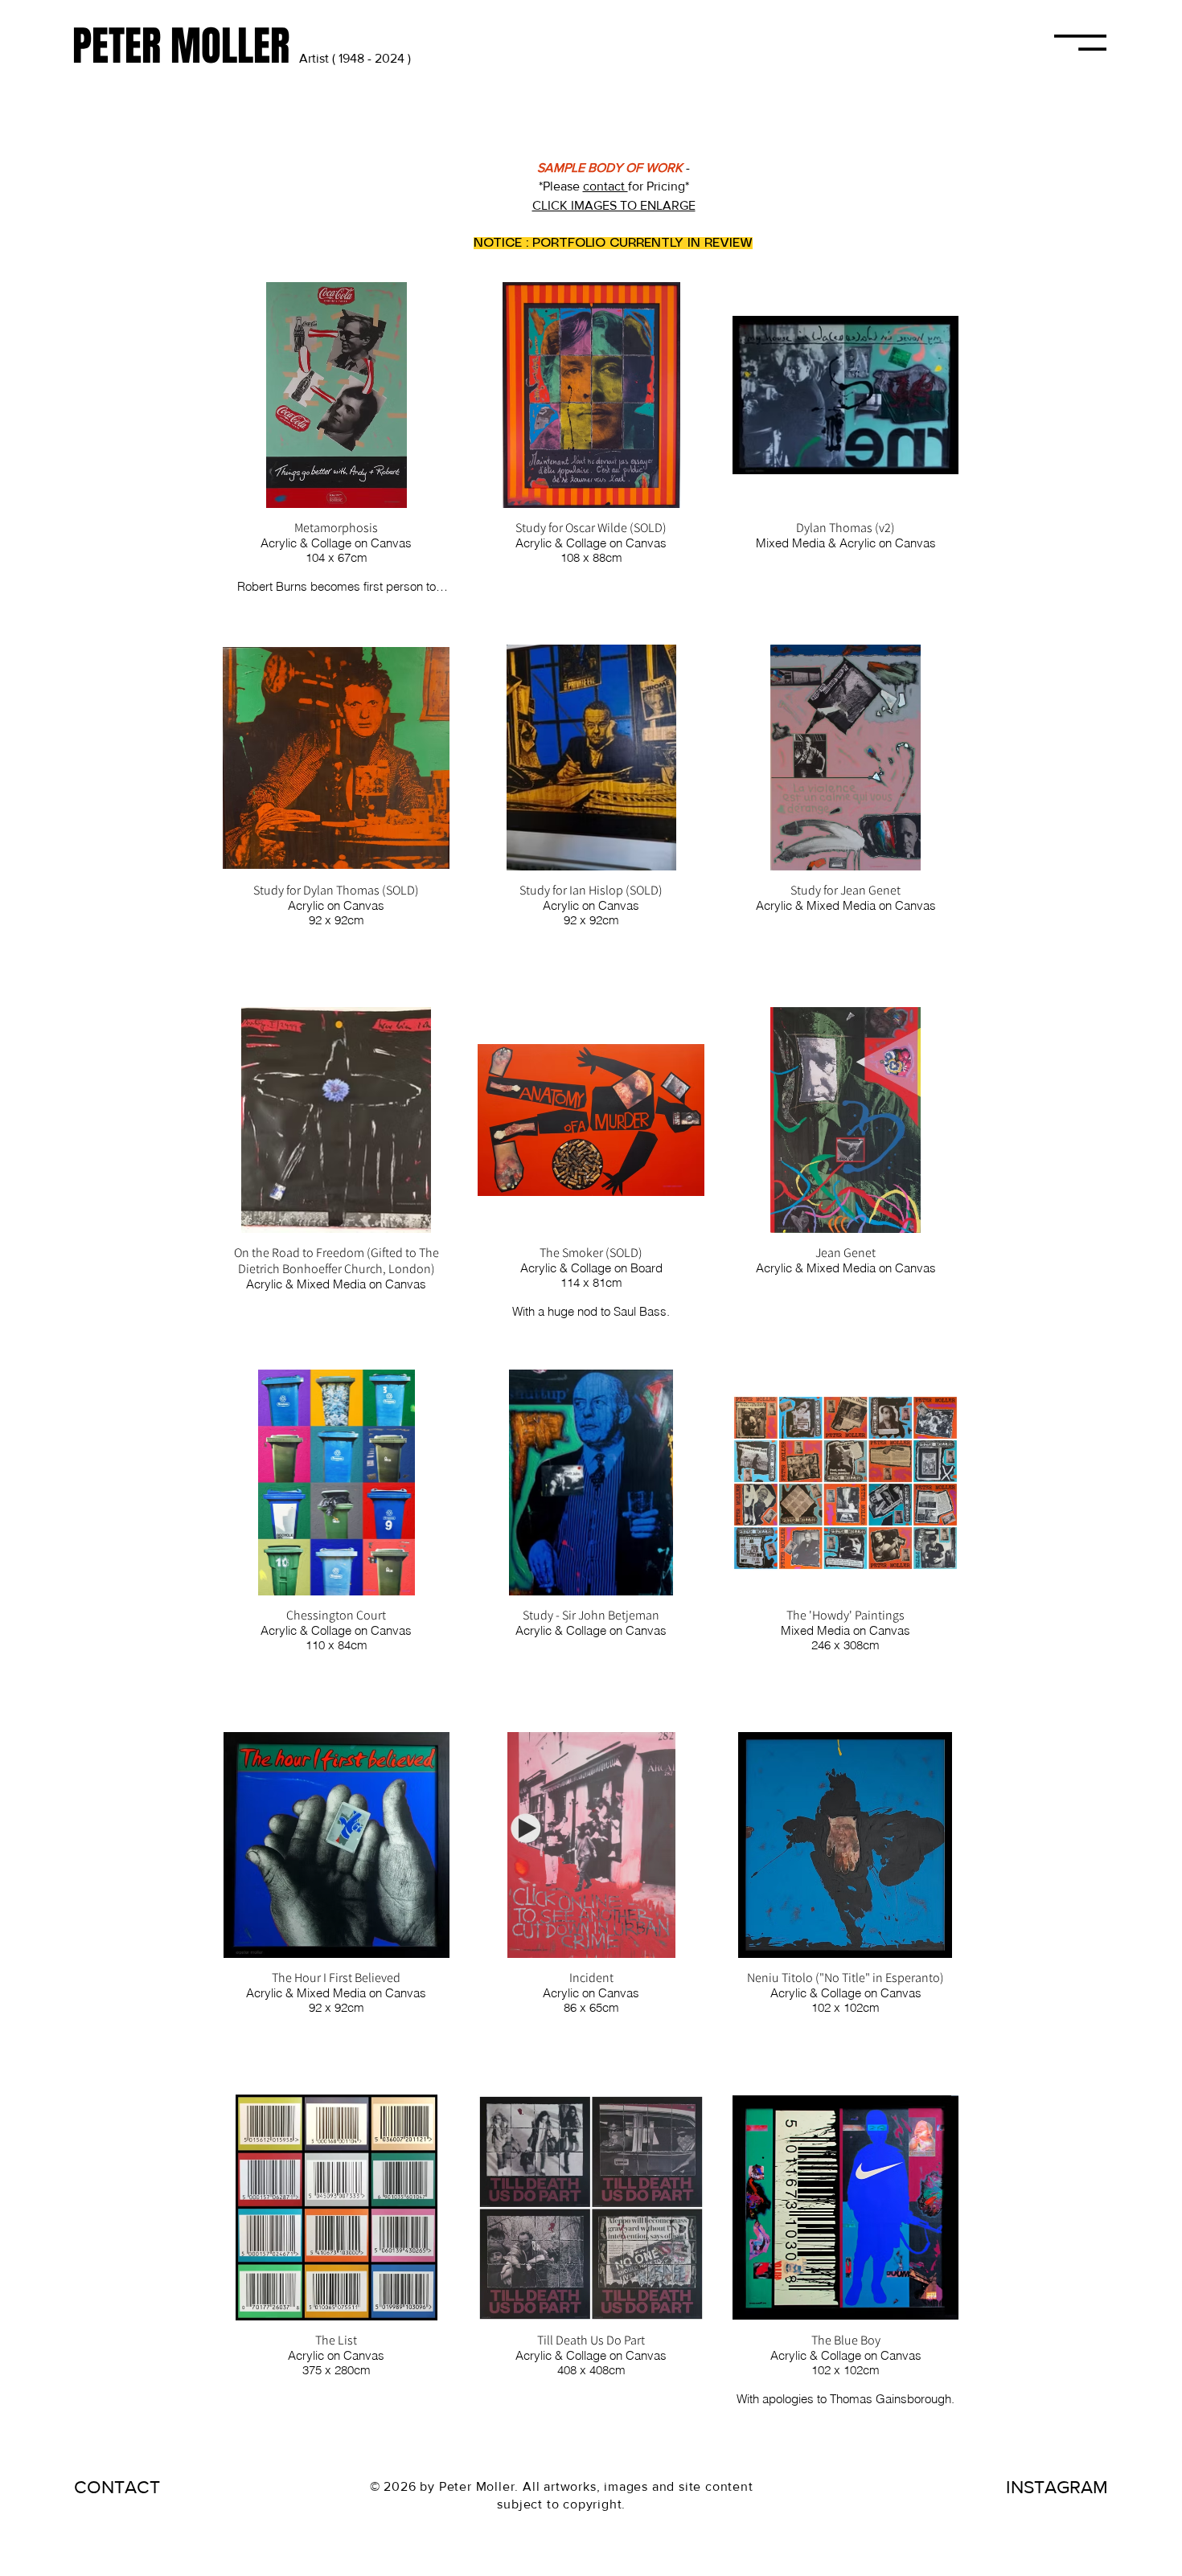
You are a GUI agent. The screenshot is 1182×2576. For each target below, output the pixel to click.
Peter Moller (477, 2486)
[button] (1080, 43)
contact (605, 186)
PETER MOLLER (186, 46)
